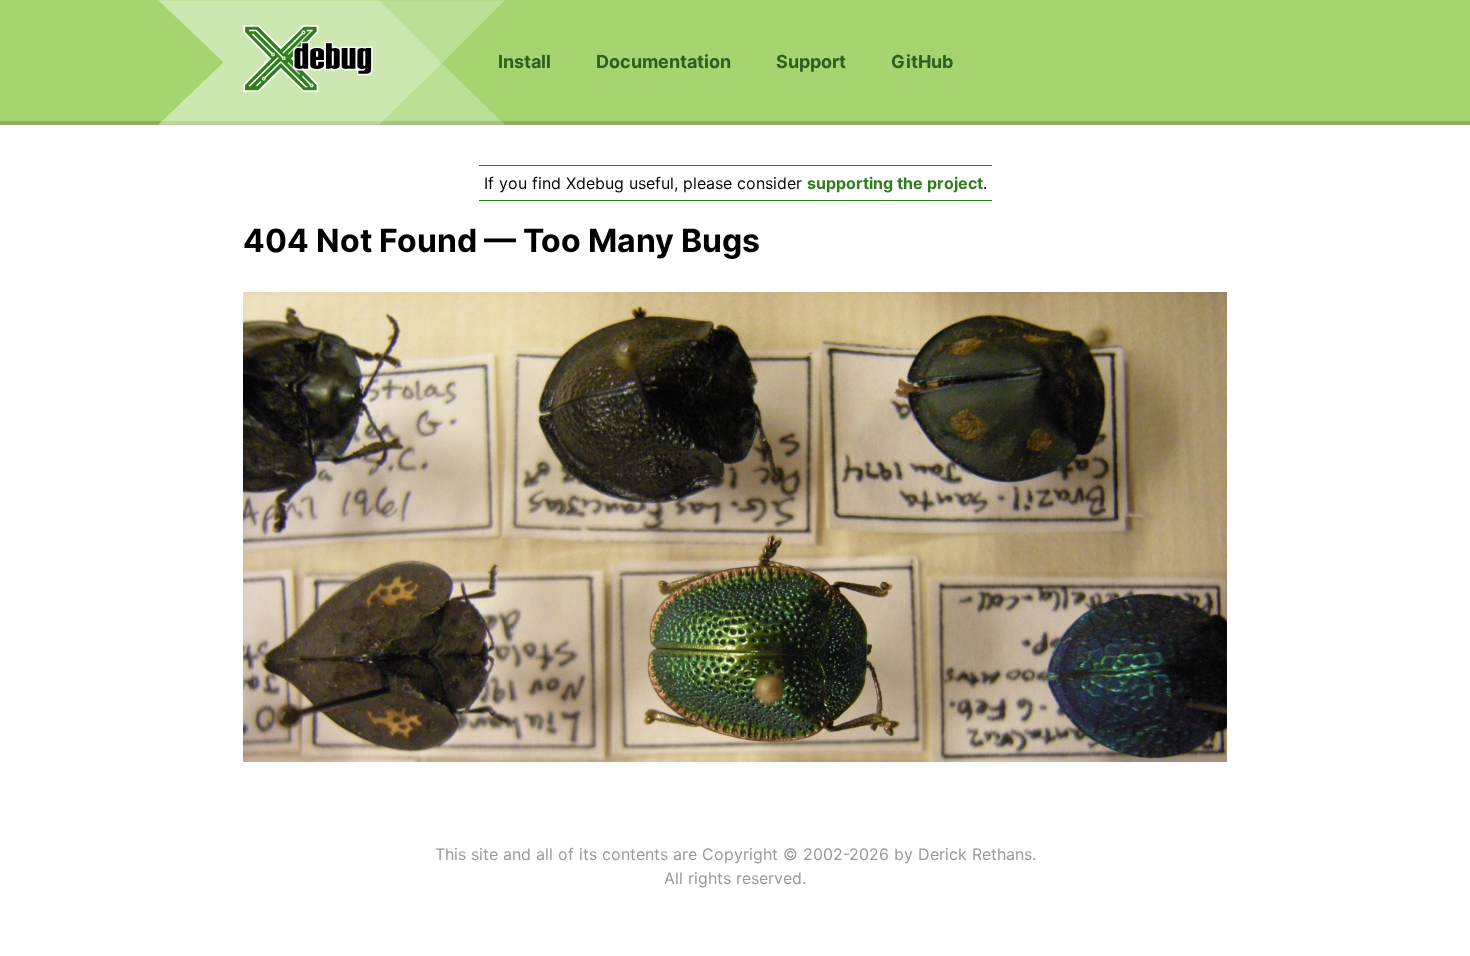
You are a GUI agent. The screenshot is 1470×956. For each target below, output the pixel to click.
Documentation (663, 61)
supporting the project (895, 183)
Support (811, 61)
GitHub (922, 61)
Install (524, 61)
